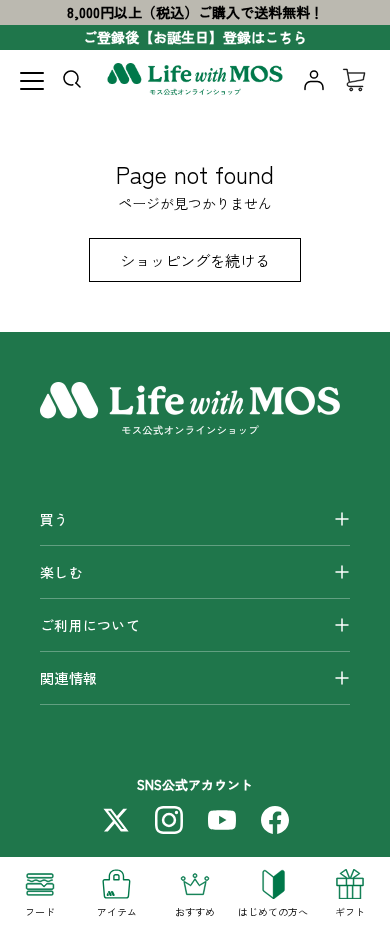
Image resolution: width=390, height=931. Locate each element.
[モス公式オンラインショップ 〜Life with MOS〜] (195, 80)
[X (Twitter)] (116, 820)
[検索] (76, 83)
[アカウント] (314, 80)
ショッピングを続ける (195, 260)
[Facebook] (275, 820)
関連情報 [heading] (68, 678)
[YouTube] (222, 820)
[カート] (354, 80)
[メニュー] (32, 81)
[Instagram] (169, 820)
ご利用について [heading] (90, 625)
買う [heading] (54, 519)
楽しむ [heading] (61, 572)
